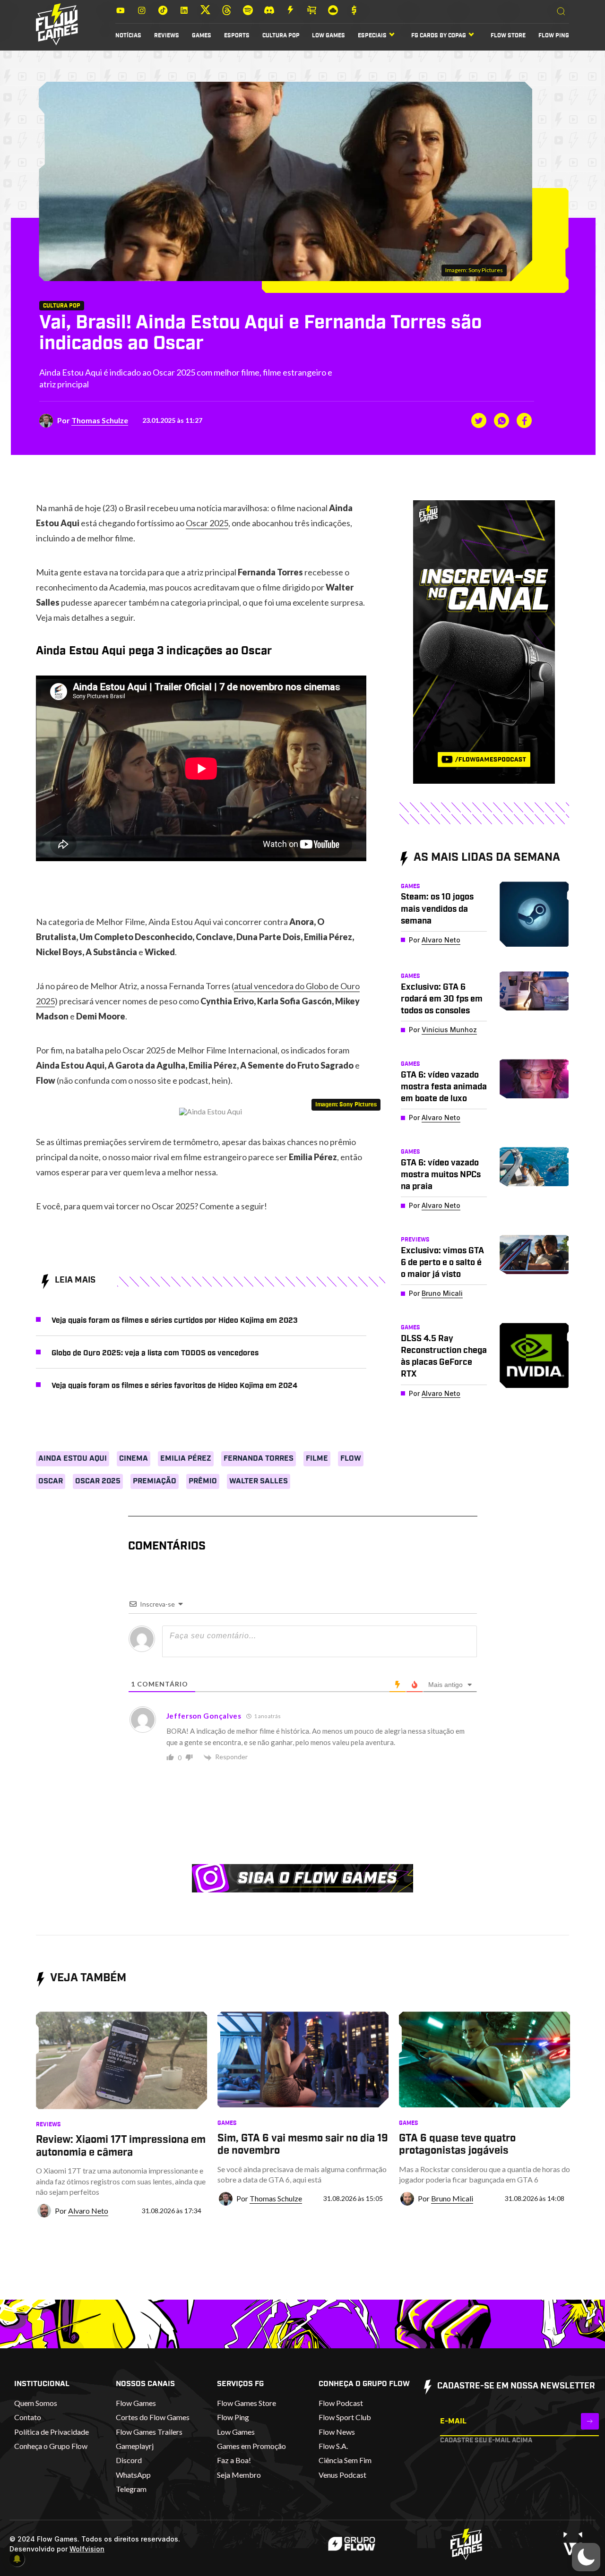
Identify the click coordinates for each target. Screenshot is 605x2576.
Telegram (131, 2489)
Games (202, 35)
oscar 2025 (98, 1481)
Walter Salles (259, 1481)
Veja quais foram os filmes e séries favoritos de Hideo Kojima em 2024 (174, 1386)
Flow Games (136, 2403)
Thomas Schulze (100, 420)
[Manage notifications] (17, 2559)
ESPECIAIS (372, 35)
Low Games (328, 35)
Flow (351, 1458)
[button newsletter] (590, 2421)
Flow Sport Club (345, 2417)
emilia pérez (186, 1458)
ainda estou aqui (73, 1458)
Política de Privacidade (52, 2432)
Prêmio (203, 1481)
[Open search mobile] (561, 12)
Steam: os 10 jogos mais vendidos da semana (437, 909)
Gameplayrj (135, 2446)
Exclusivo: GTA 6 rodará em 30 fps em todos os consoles (442, 999)
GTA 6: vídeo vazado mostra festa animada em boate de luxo (444, 1087)
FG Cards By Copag (439, 35)
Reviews (167, 35)
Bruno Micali (442, 1293)
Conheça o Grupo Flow (51, 2446)
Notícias (128, 35)
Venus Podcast (342, 2475)
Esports (237, 35)
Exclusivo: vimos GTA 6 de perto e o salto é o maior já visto (442, 1263)
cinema (134, 1458)
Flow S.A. (333, 2446)
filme (317, 1458)
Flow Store (508, 35)
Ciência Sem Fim (345, 2460)
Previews (415, 1240)
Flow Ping (554, 35)
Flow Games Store (246, 2403)
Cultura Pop (281, 35)
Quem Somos (36, 2403)
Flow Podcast (341, 2403)
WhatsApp (133, 2475)
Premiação (155, 1481)
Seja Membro (239, 2475)
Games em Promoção (251, 2446)
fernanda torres (259, 1458)
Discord (129, 2460)
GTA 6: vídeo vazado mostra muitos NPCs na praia (441, 1175)
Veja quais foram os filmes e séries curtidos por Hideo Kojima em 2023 (175, 1320)
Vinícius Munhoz (449, 1030)
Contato (28, 2417)
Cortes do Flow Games (153, 2417)
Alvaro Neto (441, 940)
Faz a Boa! (234, 2460)
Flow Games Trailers (149, 2432)
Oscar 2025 (207, 523)
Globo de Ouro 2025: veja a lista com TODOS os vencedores (155, 1353)
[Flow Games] (57, 24)
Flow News (337, 2432)
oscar (51, 1481)
